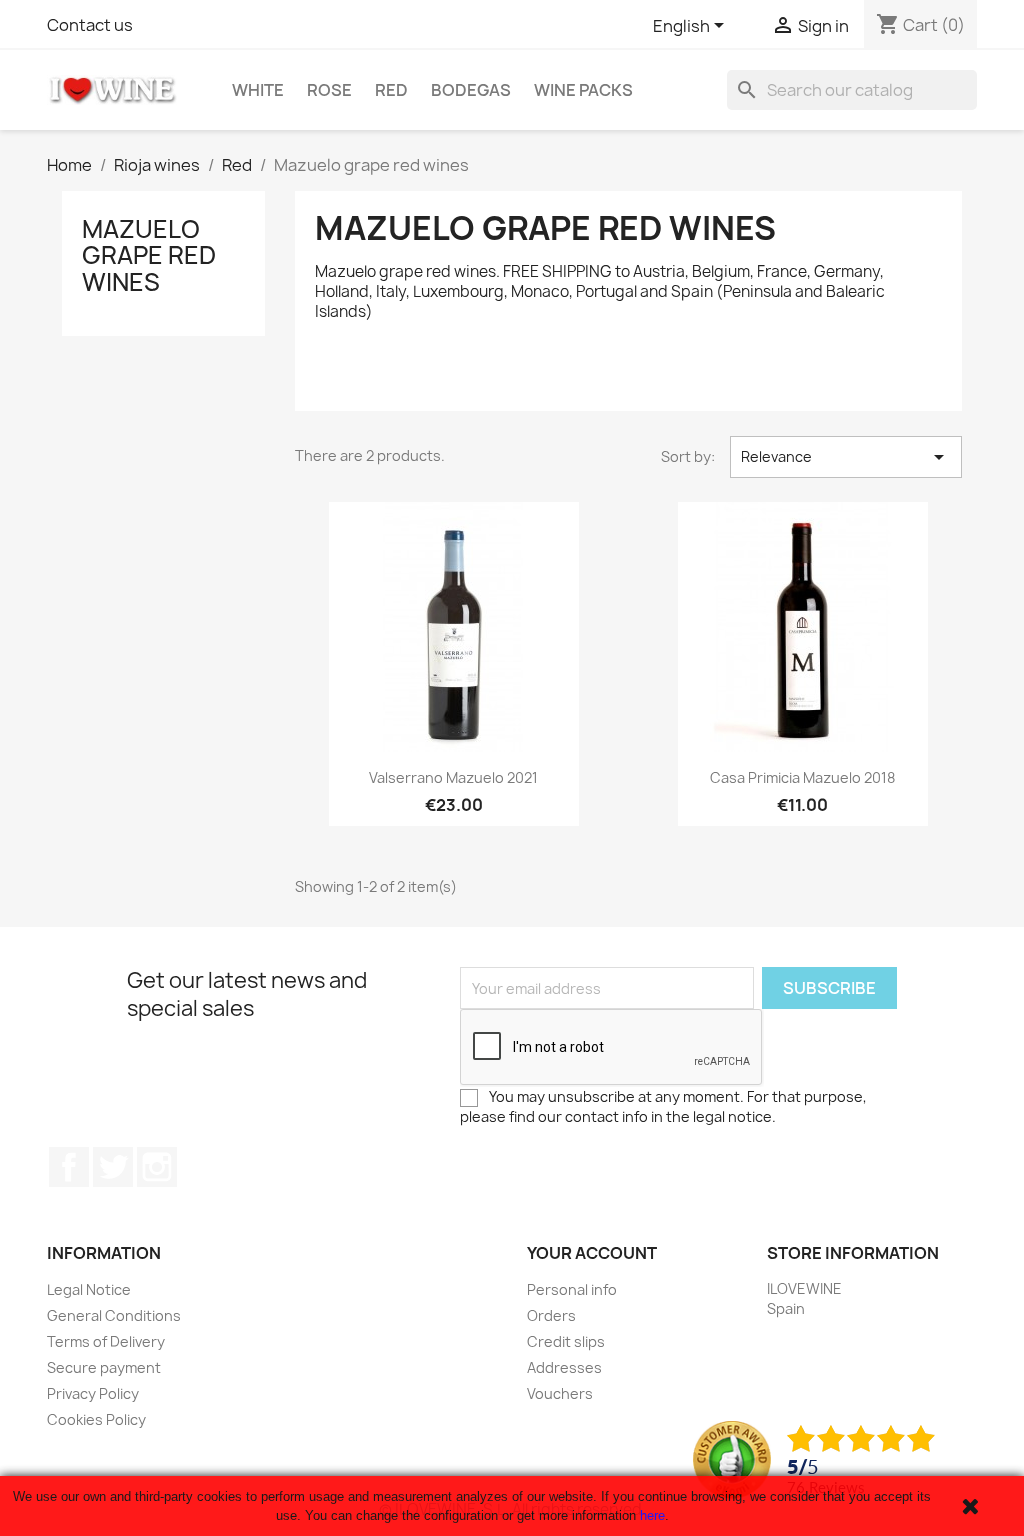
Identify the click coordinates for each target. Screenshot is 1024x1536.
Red (391, 90)
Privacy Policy (93, 1393)
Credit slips (566, 1341)
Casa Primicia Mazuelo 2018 (802, 777)
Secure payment (104, 1367)
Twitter (113, 1167)
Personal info (572, 1289)
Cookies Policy (96, 1419)
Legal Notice (89, 1289)
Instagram (157, 1167)
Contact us (90, 25)
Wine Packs (583, 90)
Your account (592, 1253)
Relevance (846, 457)
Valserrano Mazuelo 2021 (453, 777)
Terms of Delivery (106, 1341)
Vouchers (560, 1393)
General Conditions (114, 1315)
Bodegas (471, 90)
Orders (551, 1315)
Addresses (564, 1367)
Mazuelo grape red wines (149, 255)
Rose (329, 90)
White (258, 90)
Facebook (69, 1167)
